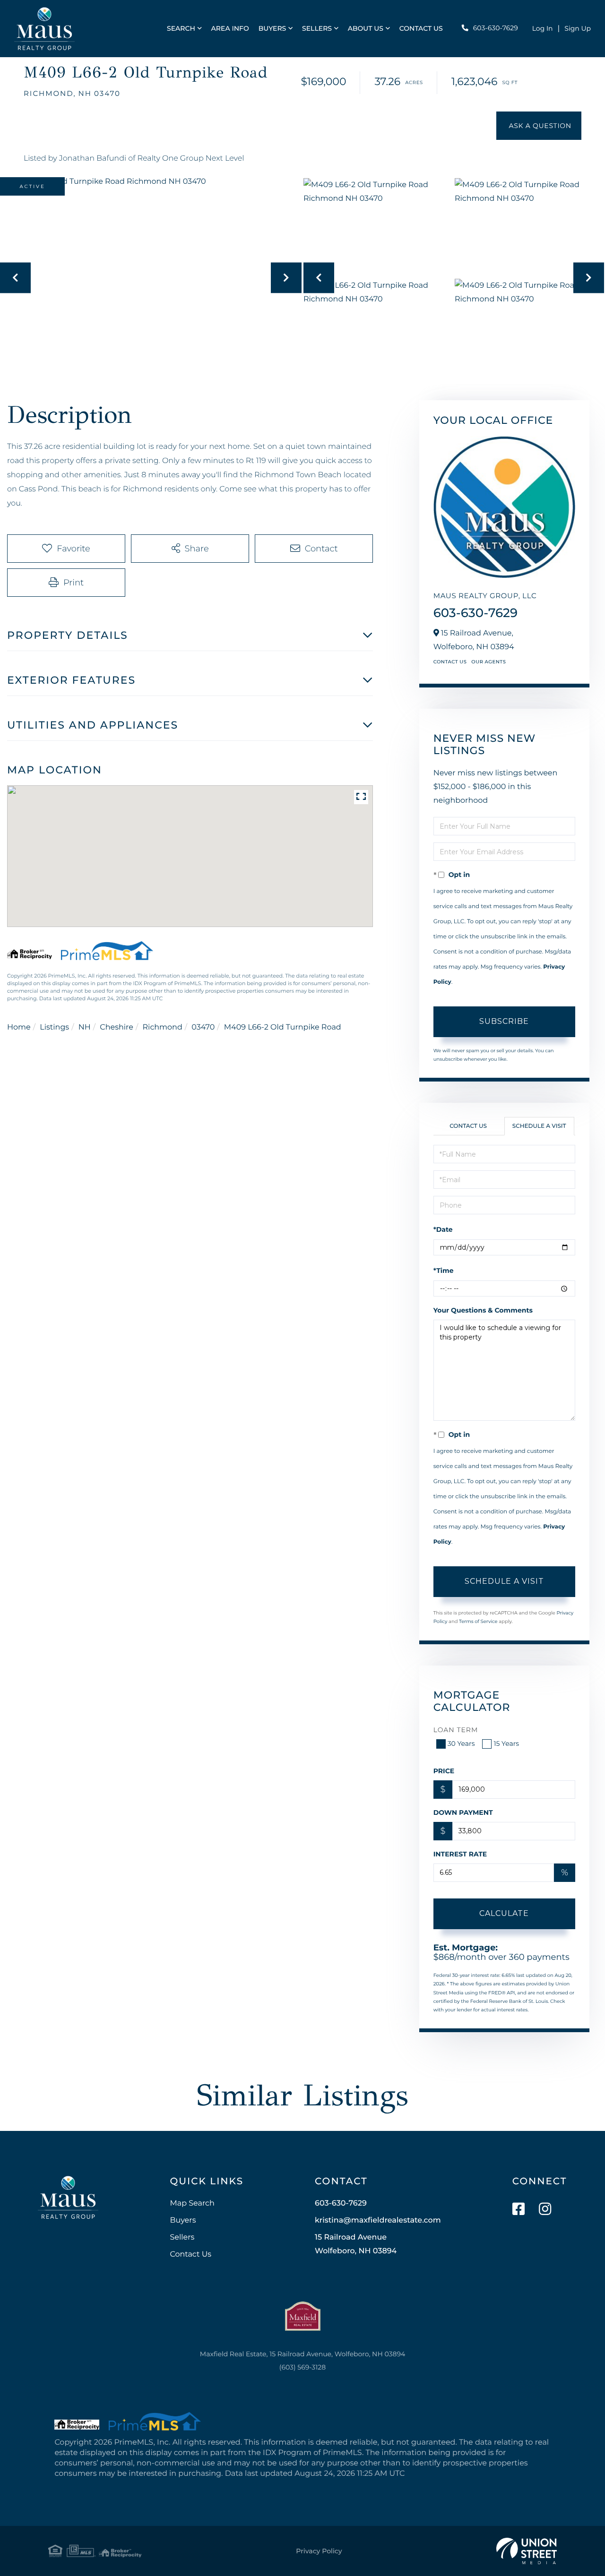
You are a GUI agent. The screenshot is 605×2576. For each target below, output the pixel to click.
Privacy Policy (319, 2551)
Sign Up (578, 28)
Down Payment (463, 1812)
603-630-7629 (496, 28)
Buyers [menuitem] (272, 28)
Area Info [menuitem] (230, 28)
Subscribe (504, 1021)
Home (19, 1027)
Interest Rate (460, 1854)
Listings (54, 1027)
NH (85, 1027)
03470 (203, 1027)
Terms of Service (478, 1621)
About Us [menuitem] (366, 28)
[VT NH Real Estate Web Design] (527, 2551)
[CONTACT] (539, 126)
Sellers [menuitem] (317, 28)
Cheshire (117, 1027)
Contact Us (450, 662)
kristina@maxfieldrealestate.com (378, 2220)
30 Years (461, 1743)
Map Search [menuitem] (192, 2203)
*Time (444, 1271)
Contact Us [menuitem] (421, 28)
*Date (443, 1229)
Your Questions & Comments (483, 1310)
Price (444, 1771)
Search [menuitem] (181, 28)
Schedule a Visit (539, 1126)
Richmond (163, 1027)
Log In (543, 28)
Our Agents (488, 662)
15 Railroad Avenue (356, 2244)
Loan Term (456, 1730)
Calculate (504, 1913)
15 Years (506, 1743)
